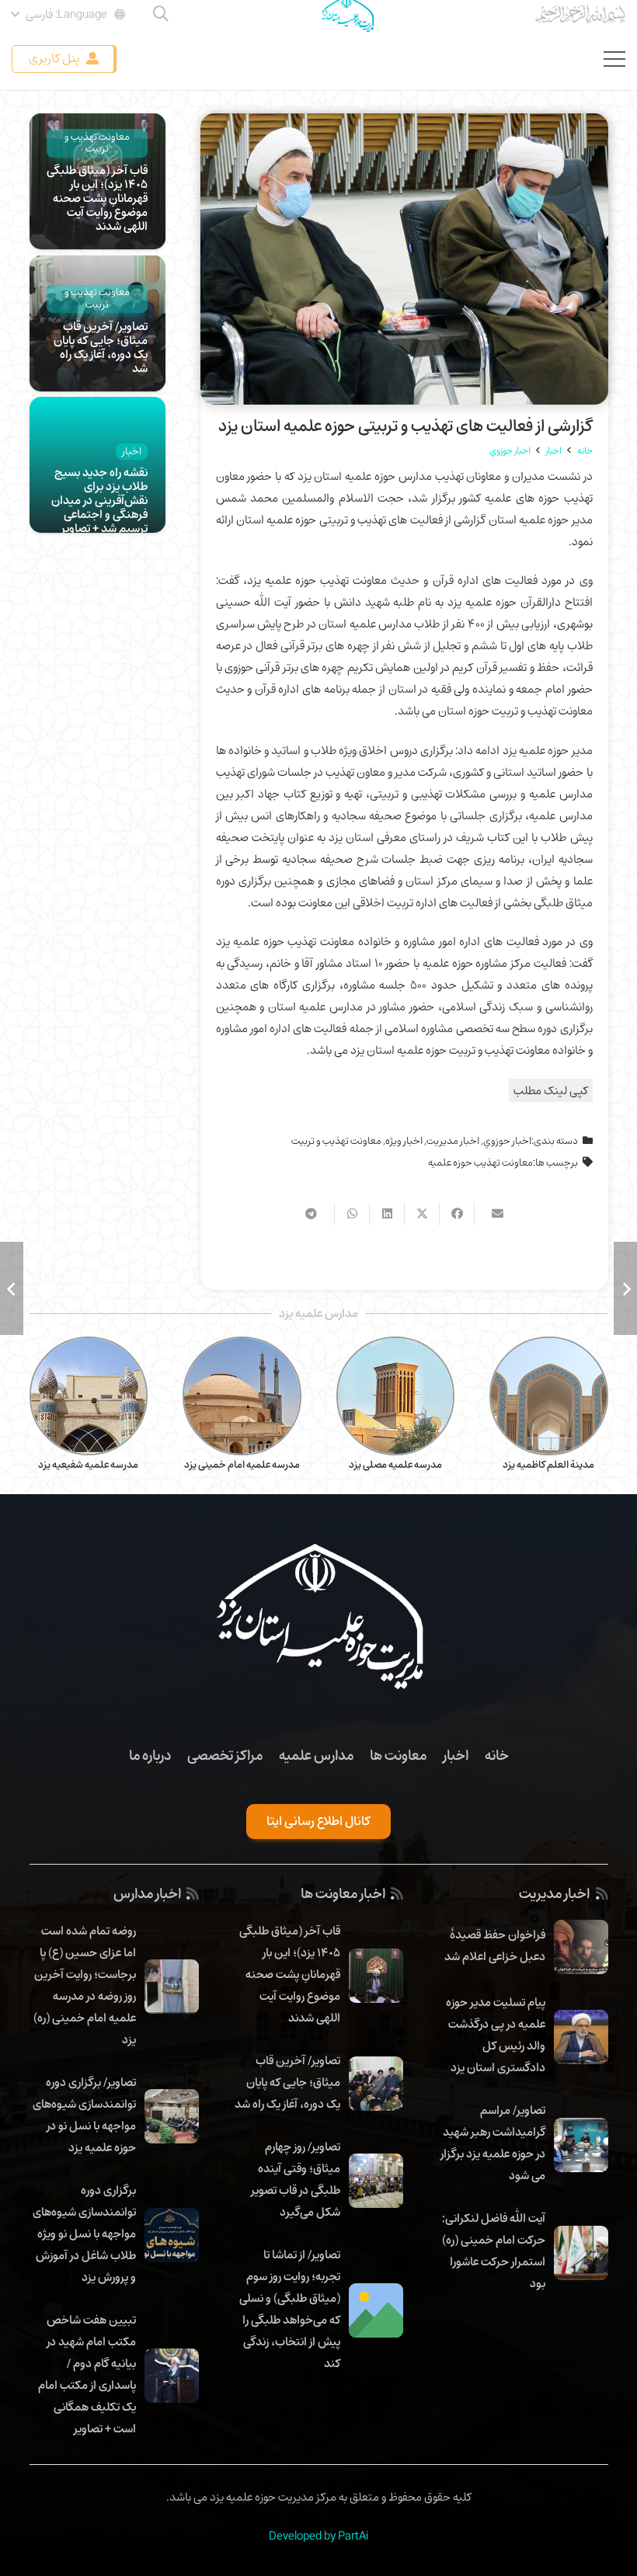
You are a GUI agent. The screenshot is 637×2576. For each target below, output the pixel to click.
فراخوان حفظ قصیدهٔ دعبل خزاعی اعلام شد (495, 1945)
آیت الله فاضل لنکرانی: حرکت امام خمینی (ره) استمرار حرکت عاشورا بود (494, 2251)
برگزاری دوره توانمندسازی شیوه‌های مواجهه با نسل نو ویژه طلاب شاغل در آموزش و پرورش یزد (84, 2234)
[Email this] (491, 1214)
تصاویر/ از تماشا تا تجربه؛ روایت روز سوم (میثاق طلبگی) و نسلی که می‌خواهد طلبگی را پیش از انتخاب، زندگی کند (290, 2309)
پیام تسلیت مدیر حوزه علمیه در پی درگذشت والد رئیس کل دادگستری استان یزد (496, 2035)
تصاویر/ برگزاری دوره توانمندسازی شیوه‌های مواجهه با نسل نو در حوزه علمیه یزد (84, 2115)
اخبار (456, 1755)
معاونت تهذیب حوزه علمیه (480, 1163)
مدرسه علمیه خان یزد (89, 1465)
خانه (497, 1755)
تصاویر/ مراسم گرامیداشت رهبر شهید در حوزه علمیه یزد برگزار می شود (493, 2143)
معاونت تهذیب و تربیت (336, 1141)
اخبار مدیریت (453, 1141)
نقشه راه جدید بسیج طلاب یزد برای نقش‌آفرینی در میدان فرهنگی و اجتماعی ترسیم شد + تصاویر (99, 500)
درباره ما (150, 1755)
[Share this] (456, 1214)
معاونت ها (398, 1755)
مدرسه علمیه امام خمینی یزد (396, 1465)
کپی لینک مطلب (551, 1090)
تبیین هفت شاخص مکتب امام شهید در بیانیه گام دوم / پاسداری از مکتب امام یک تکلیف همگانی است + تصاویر (87, 2374)
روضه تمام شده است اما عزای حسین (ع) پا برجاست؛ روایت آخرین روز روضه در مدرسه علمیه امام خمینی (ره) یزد (85, 1985)
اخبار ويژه (404, 1141)
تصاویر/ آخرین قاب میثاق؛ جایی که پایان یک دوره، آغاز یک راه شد (101, 347)
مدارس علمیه (316, 1755)
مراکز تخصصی (225, 1755)
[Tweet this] (421, 1214)
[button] (70, 14)
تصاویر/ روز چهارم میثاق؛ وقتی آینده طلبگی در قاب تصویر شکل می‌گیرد (296, 2179)
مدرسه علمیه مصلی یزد (549, 1465)
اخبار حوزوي (507, 1141)
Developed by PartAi (318, 2536)
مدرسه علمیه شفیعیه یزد (242, 1465)
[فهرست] (614, 59)
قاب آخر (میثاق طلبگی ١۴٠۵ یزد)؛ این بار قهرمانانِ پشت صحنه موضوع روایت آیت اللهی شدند (97, 198)
